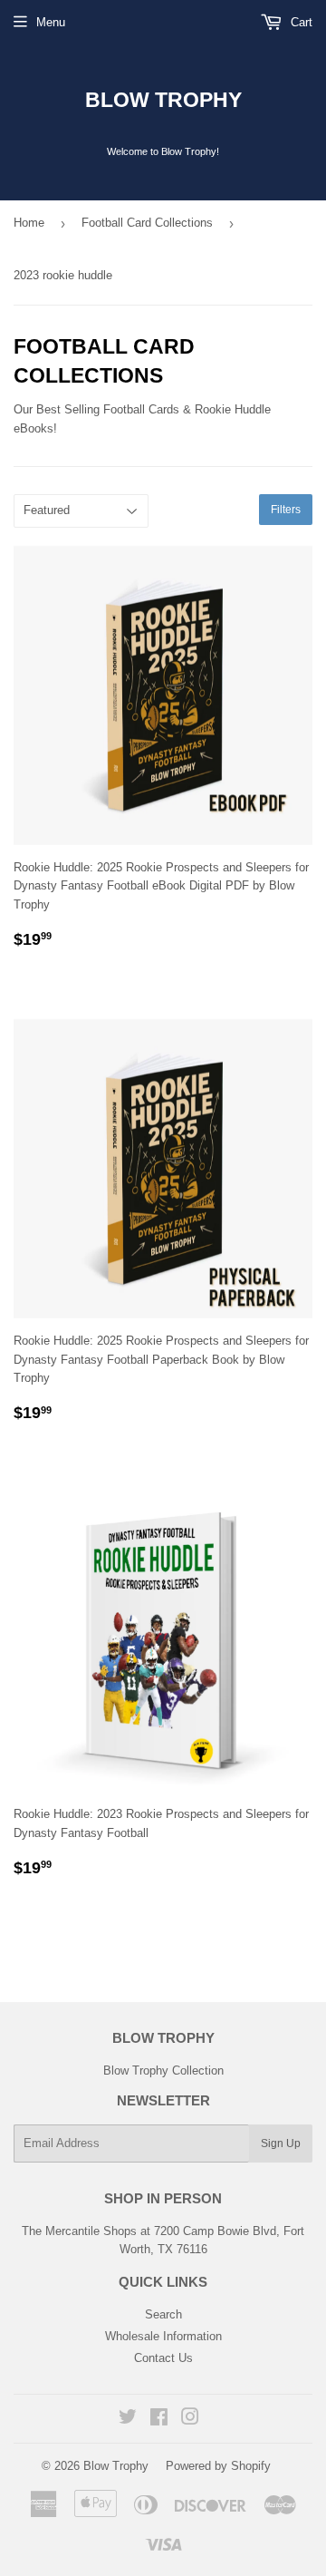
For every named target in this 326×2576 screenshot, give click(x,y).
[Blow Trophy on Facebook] (159, 2420)
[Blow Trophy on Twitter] (128, 2420)
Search (163, 2314)
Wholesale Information (163, 2336)
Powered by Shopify (218, 2466)
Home (29, 223)
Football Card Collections (147, 223)
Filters (286, 510)
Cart (300, 22)
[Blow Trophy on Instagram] (190, 2420)
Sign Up (281, 2143)
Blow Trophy (163, 100)
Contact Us (163, 2358)
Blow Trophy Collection (163, 2071)
